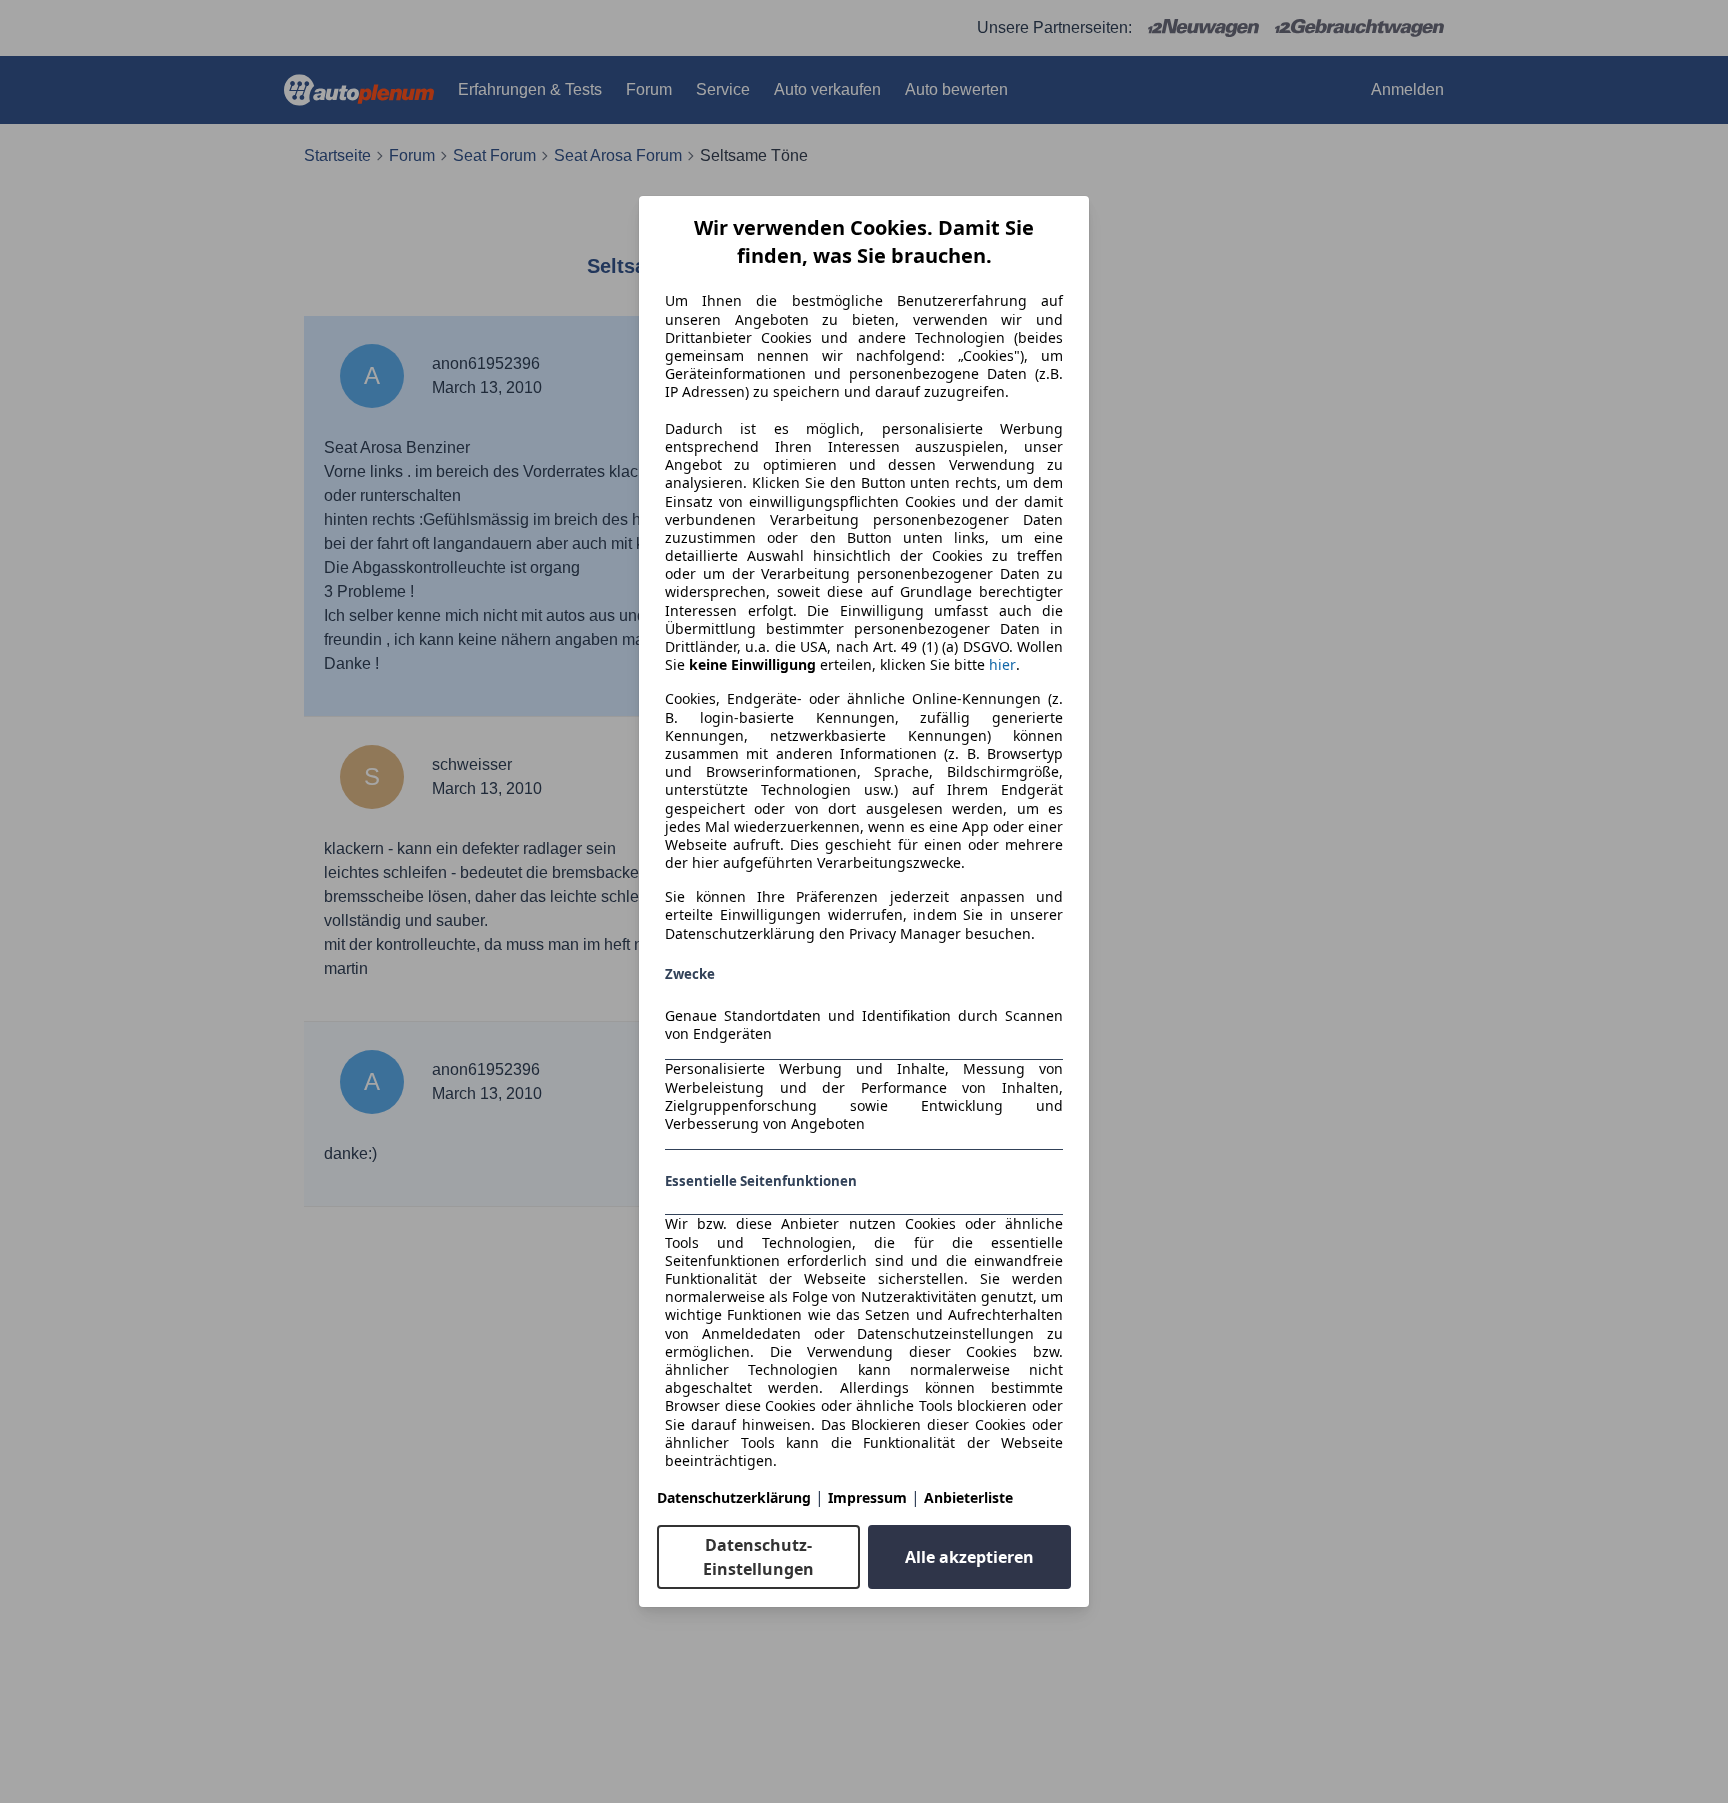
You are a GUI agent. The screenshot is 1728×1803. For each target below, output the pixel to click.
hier (1002, 665)
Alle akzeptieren (969, 1557)
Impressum (867, 1497)
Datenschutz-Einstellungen (758, 1557)
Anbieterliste (968, 1497)
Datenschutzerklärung (734, 1497)
